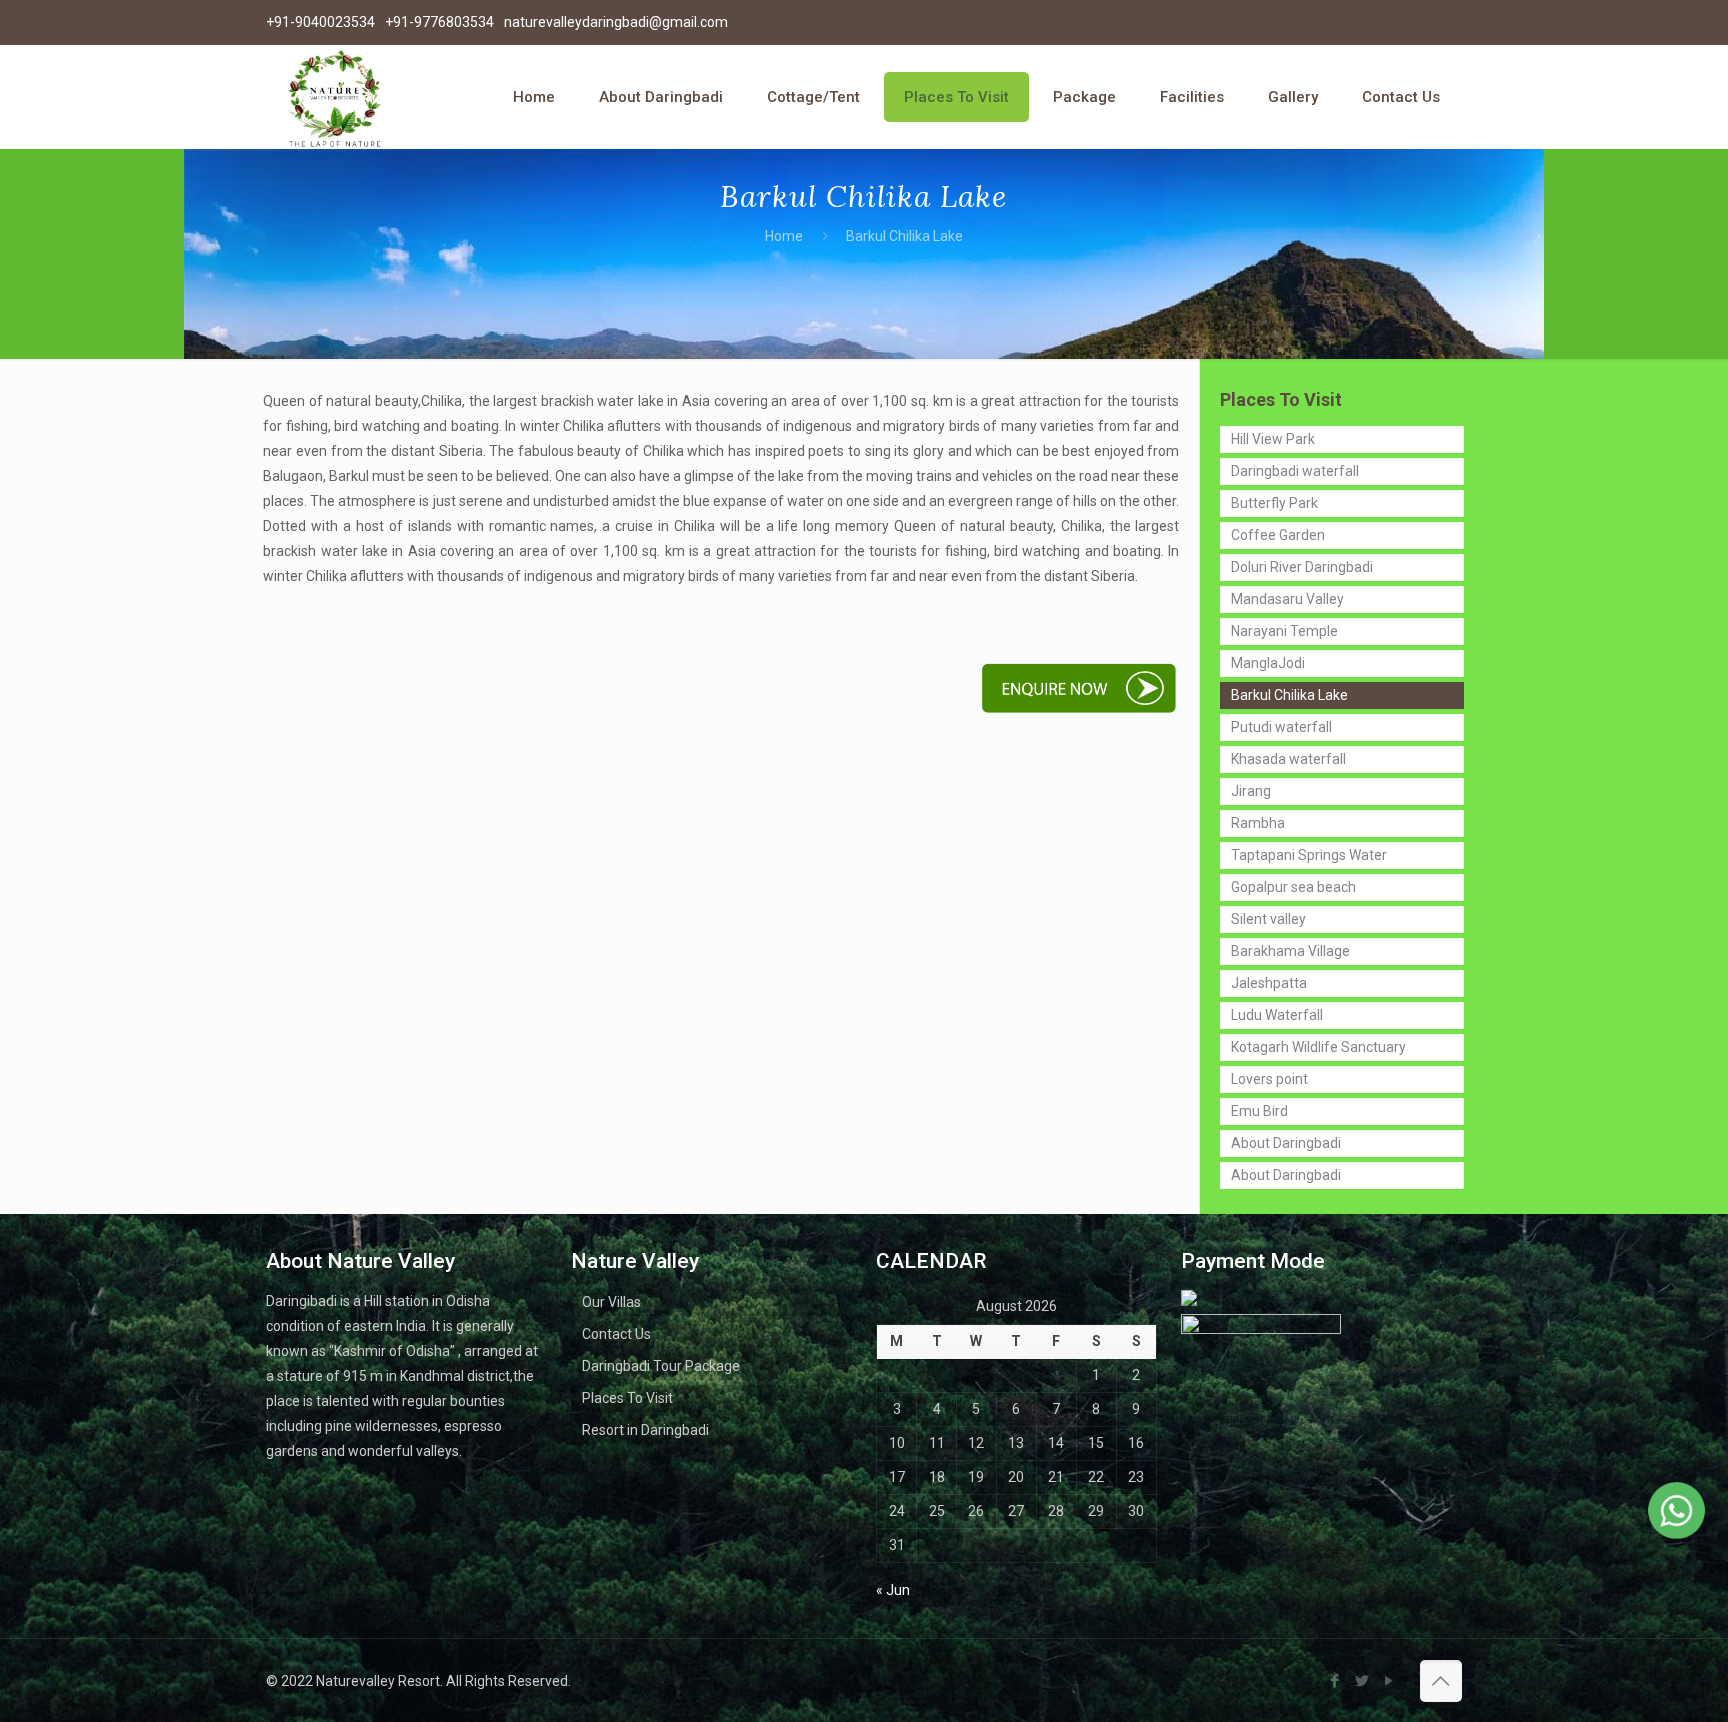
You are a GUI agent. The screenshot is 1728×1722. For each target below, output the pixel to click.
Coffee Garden (1278, 535)
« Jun (893, 1590)
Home (784, 236)
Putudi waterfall (1281, 727)
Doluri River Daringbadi (1302, 567)
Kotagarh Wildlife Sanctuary (1318, 1047)
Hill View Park (1273, 439)
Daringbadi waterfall (1295, 471)
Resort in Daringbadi (645, 1430)
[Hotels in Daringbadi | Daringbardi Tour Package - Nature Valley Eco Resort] (334, 97)
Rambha (1258, 823)
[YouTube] (1389, 1681)
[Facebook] (1335, 1681)
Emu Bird (1259, 1111)
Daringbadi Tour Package (661, 1366)
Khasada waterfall (1288, 759)
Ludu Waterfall (1277, 1015)
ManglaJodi (1268, 663)
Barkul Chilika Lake (1289, 695)
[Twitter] (1362, 1681)
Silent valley (1268, 919)
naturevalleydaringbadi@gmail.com (616, 22)
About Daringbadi (1286, 1143)
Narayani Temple (1284, 631)
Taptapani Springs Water (1309, 855)
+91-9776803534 (439, 22)
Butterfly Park (1274, 503)
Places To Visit (627, 1398)
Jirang (1251, 791)
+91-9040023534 (320, 22)
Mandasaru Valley (1287, 599)
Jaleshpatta (1269, 983)
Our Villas (611, 1302)
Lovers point (1269, 1079)
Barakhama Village (1290, 951)
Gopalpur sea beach (1293, 887)
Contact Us (616, 1334)
